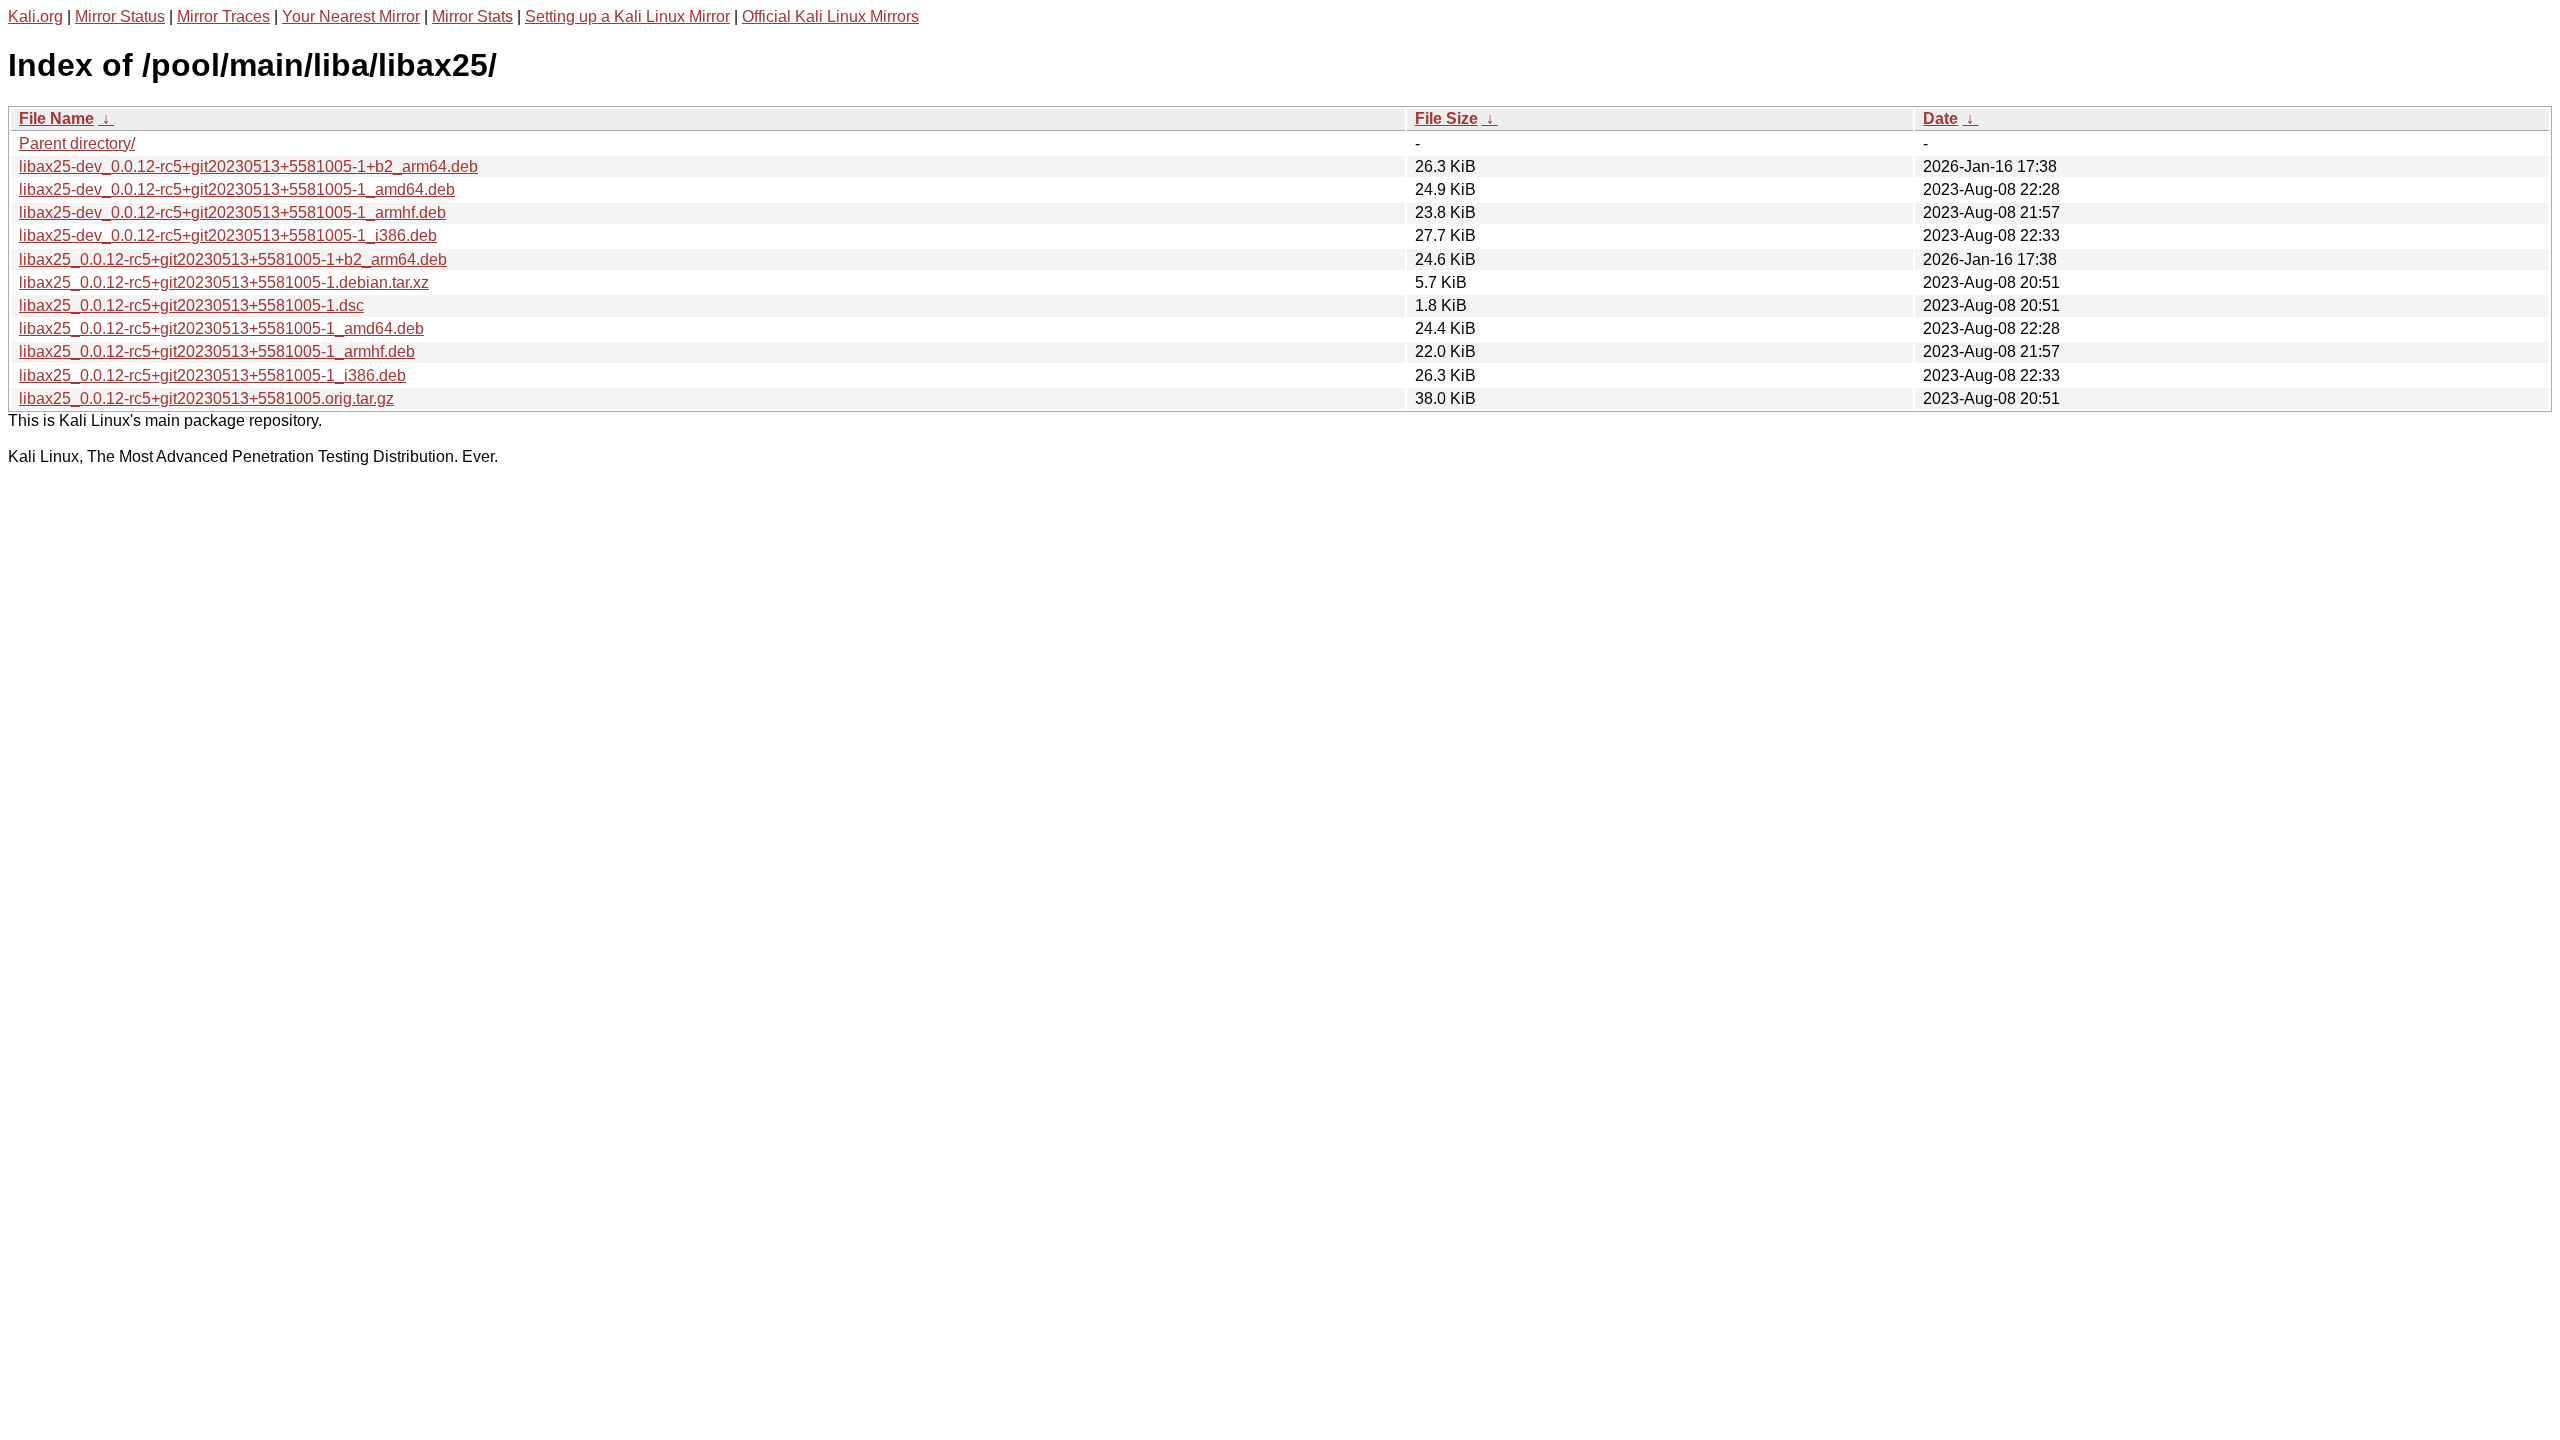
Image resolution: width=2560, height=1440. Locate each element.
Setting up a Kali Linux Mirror (627, 16)
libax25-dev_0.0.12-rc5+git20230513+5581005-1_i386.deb (228, 235)
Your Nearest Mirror (351, 16)
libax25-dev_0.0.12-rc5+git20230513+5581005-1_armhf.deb (232, 212)
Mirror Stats (472, 16)
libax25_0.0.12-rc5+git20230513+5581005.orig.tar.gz (206, 398)
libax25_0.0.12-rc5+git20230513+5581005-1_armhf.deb (217, 351)
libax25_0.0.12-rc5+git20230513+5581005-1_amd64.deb (221, 328)
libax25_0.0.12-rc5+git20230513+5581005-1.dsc (191, 305)
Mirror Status (120, 16)
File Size (1446, 118)
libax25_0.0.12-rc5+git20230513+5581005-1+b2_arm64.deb (233, 259)
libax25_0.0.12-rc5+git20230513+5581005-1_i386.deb (212, 375)
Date (1940, 118)
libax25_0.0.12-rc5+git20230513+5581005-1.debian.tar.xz (224, 282)
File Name (56, 118)
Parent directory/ (77, 143)
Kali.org (35, 16)
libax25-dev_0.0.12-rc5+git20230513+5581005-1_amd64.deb (237, 189)
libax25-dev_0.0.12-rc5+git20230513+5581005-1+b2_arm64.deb (248, 166)
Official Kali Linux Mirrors (830, 16)
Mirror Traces (223, 16)
